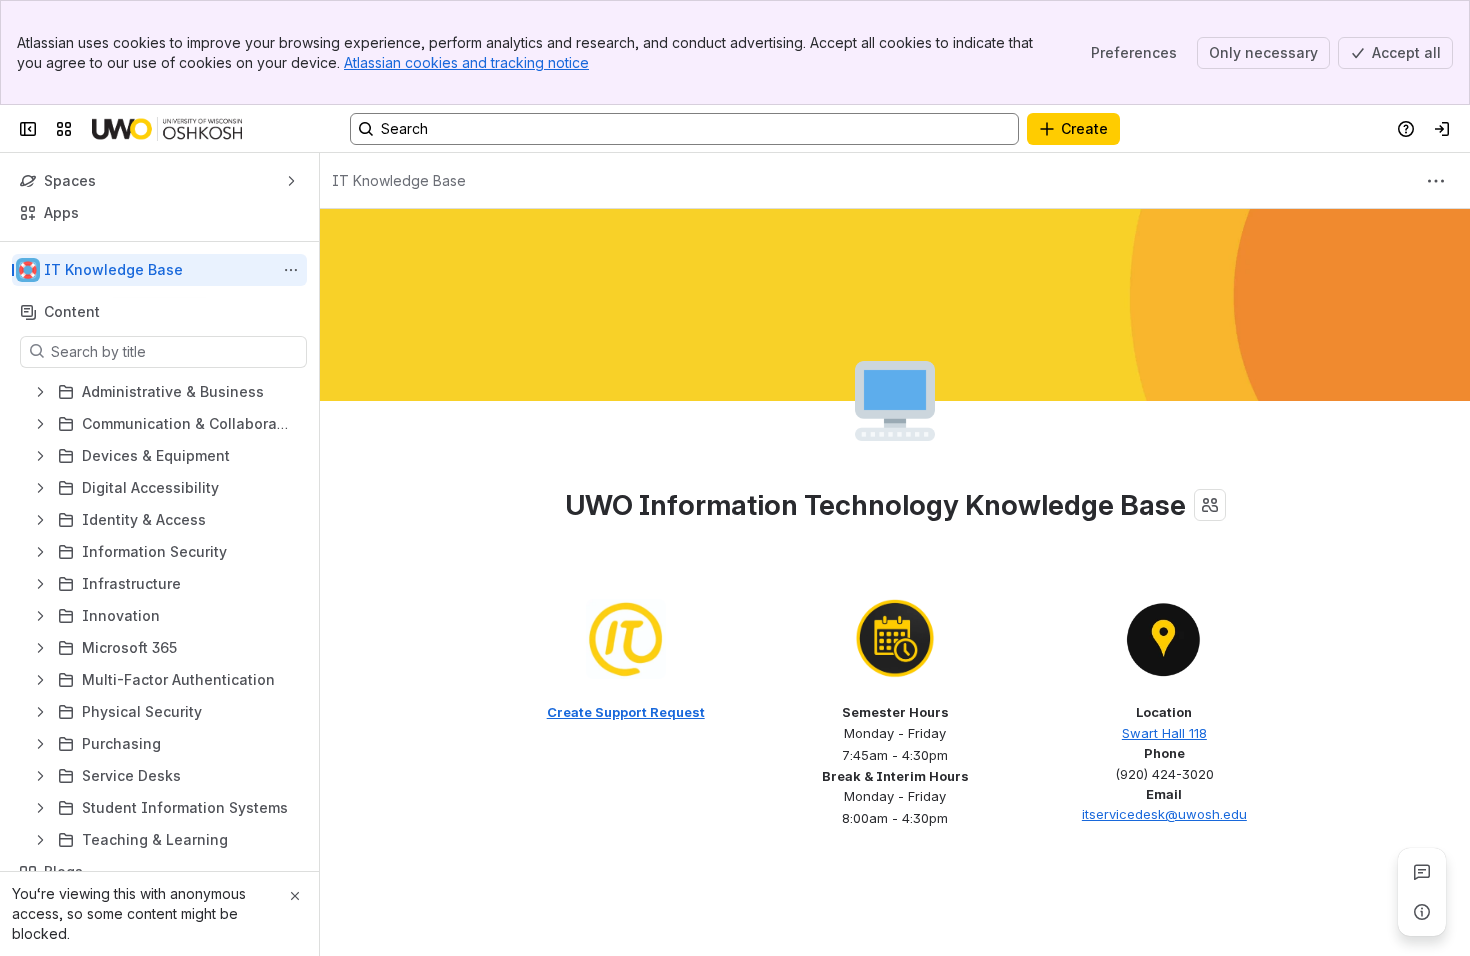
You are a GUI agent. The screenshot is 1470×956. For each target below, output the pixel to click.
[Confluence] (167, 129)
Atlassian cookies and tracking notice (466, 62)
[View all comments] (1422, 872)
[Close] (295, 896)
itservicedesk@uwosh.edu (1164, 814)
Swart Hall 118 (1164, 733)
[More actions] (291, 270)
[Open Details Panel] (1422, 912)
